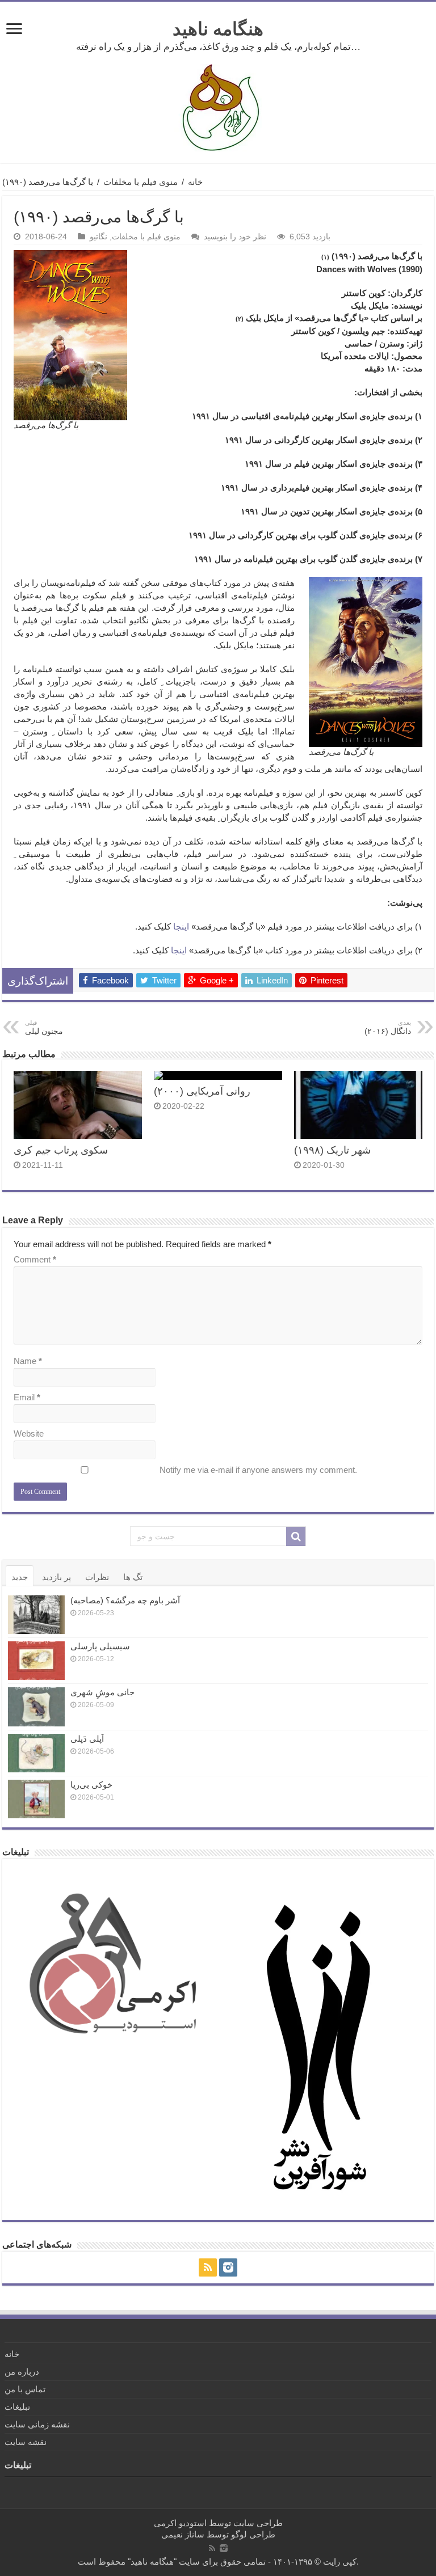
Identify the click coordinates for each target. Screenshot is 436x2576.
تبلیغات (17, 2407)
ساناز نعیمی (183, 2534)
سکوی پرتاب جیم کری (61, 1150)
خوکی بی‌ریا (91, 1785)
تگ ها (133, 1577)
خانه (195, 182)
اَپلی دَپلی (87, 1739)
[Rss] (208, 2267)
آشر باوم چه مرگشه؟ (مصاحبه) (125, 1600)
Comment (35, 1259)
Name (28, 1361)
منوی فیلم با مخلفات (141, 182)
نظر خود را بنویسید (235, 237)
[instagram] (228, 2267)
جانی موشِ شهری (102, 1692)
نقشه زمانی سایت (37, 2424)
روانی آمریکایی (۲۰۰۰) (202, 1091)
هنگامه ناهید (218, 29)
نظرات (97, 1577)
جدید (20, 1577)
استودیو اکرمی (180, 2523)
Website (29, 1433)
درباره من (22, 2372)
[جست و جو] (296, 1536)
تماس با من (25, 2389)
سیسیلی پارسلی (100, 1646)
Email (27, 1397)
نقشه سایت (26, 2442)
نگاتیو (98, 237)
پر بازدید (56, 1577)
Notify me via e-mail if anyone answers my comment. (258, 1470)
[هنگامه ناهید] (218, 107)
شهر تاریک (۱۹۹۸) (332, 1150)
